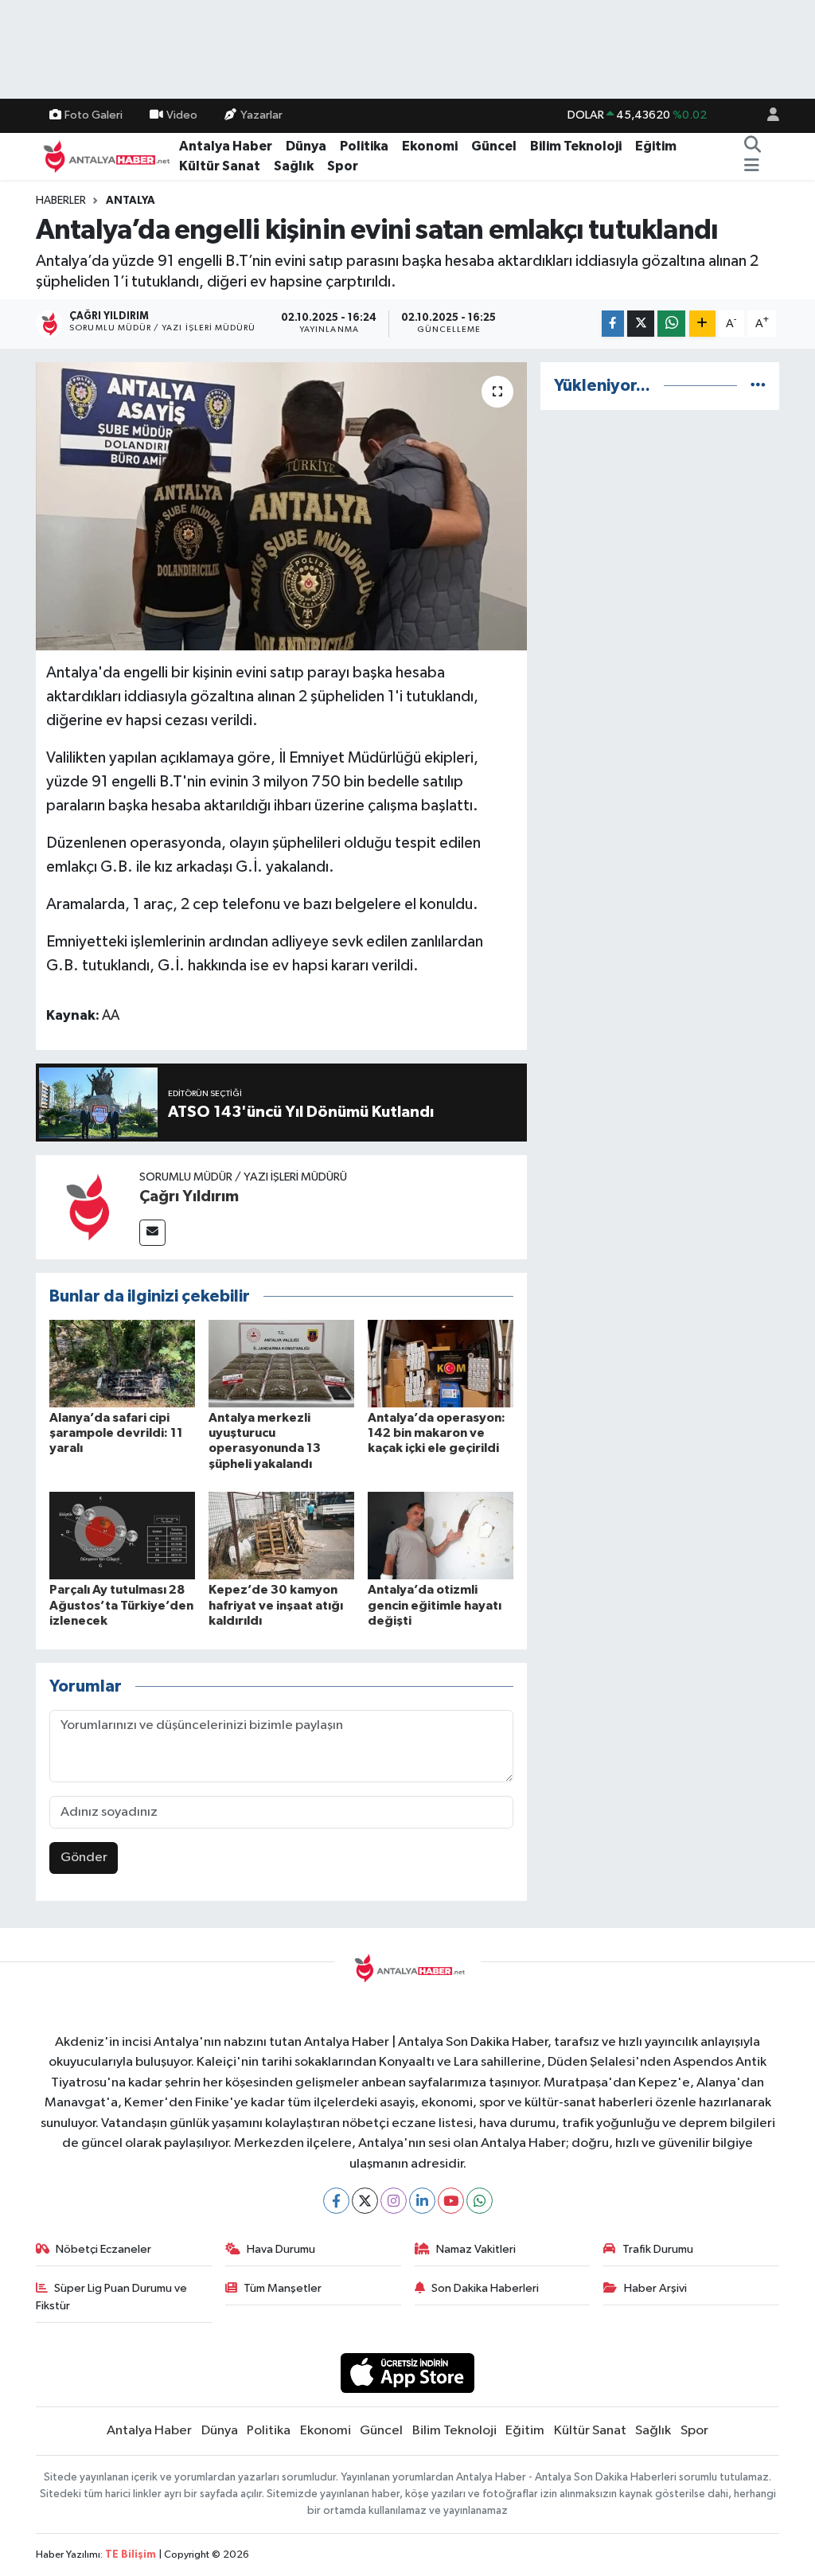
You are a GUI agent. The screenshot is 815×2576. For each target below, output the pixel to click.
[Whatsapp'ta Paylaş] (671, 324)
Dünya (306, 146)
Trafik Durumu (658, 2249)
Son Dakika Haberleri (485, 2288)
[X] (365, 2201)
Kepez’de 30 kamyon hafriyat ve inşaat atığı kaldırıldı (276, 1605)
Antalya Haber (226, 146)
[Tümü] (758, 386)
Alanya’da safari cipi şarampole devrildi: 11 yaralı (116, 1433)
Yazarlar (261, 115)
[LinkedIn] (422, 2201)
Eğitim (656, 146)
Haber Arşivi (655, 2288)
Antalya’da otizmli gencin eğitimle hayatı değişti (435, 1605)
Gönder (84, 1858)
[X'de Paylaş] (641, 324)
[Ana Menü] (752, 166)
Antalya (131, 201)
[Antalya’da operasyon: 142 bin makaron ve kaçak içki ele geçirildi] (441, 1363)
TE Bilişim (131, 2555)
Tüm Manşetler (283, 2288)
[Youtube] (451, 2201)
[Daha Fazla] (702, 324)
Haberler (61, 201)
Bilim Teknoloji (576, 146)
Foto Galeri (94, 115)
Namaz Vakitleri (476, 2249)
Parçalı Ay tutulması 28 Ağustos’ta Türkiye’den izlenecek (121, 1605)
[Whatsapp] (480, 2201)
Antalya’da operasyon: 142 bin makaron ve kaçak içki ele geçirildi (437, 1433)
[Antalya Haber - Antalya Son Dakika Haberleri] (104, 156)
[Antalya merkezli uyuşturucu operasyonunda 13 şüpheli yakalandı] (281, 1363)
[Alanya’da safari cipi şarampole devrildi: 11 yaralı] (122, 1363)
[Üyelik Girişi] (766, 116)
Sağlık (294, 166)
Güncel (494, 146)
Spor (343, 166)
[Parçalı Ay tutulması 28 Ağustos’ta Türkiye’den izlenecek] (122, 1535)
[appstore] (408, 2373)
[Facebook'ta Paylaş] (613, 324)
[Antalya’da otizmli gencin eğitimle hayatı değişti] (441, 1535)
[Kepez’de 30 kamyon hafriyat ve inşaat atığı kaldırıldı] (281, 1535)
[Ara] (753, 146)
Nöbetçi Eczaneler (103, 2249)
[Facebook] (336, 2201)
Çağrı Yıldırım (189, 1196)
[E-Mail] (152, 1233)
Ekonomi (430, 146)
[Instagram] (394, 2201)
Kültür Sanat (220, 166)
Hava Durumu (281, 2249)
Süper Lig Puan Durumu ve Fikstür (112, 2297)
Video (182, 115)
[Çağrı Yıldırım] (88, 1206)
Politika (364, 146)
